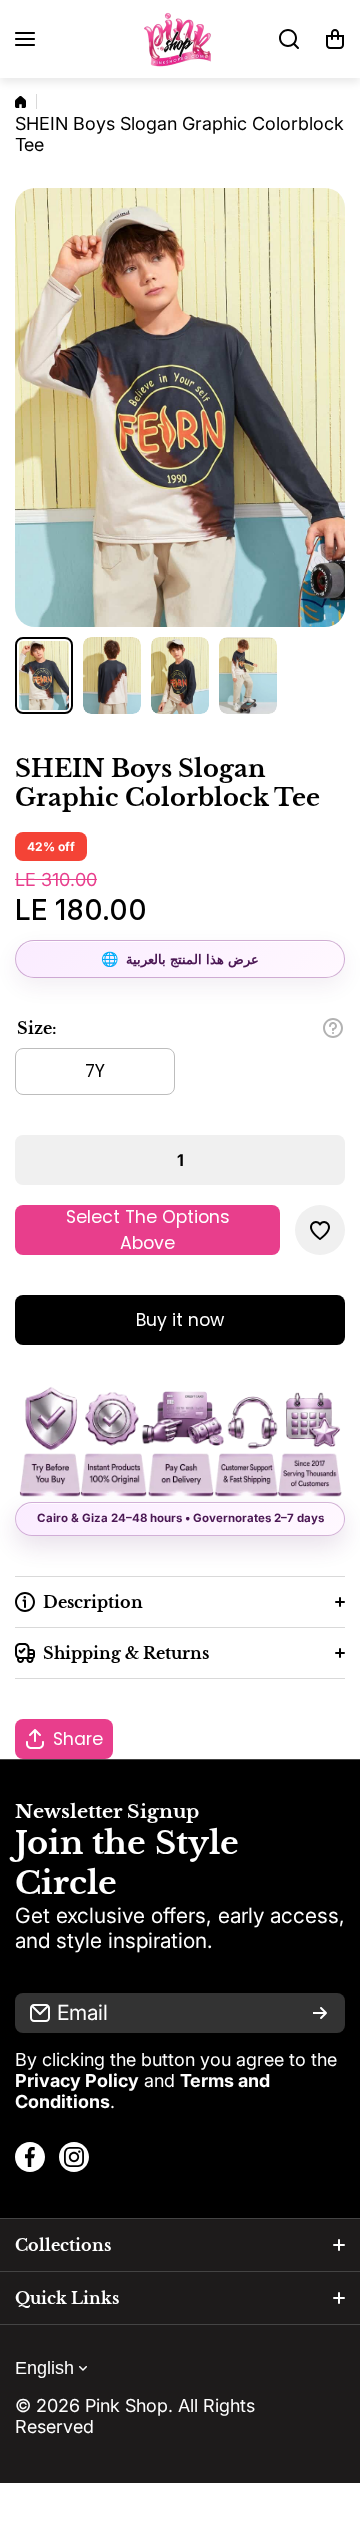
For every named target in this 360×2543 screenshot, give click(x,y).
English (44, 2368)
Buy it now (180, 1320)
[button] (335, 39)
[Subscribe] (320, 2013)
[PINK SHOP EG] (180, 39)
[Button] (333, 1028)
